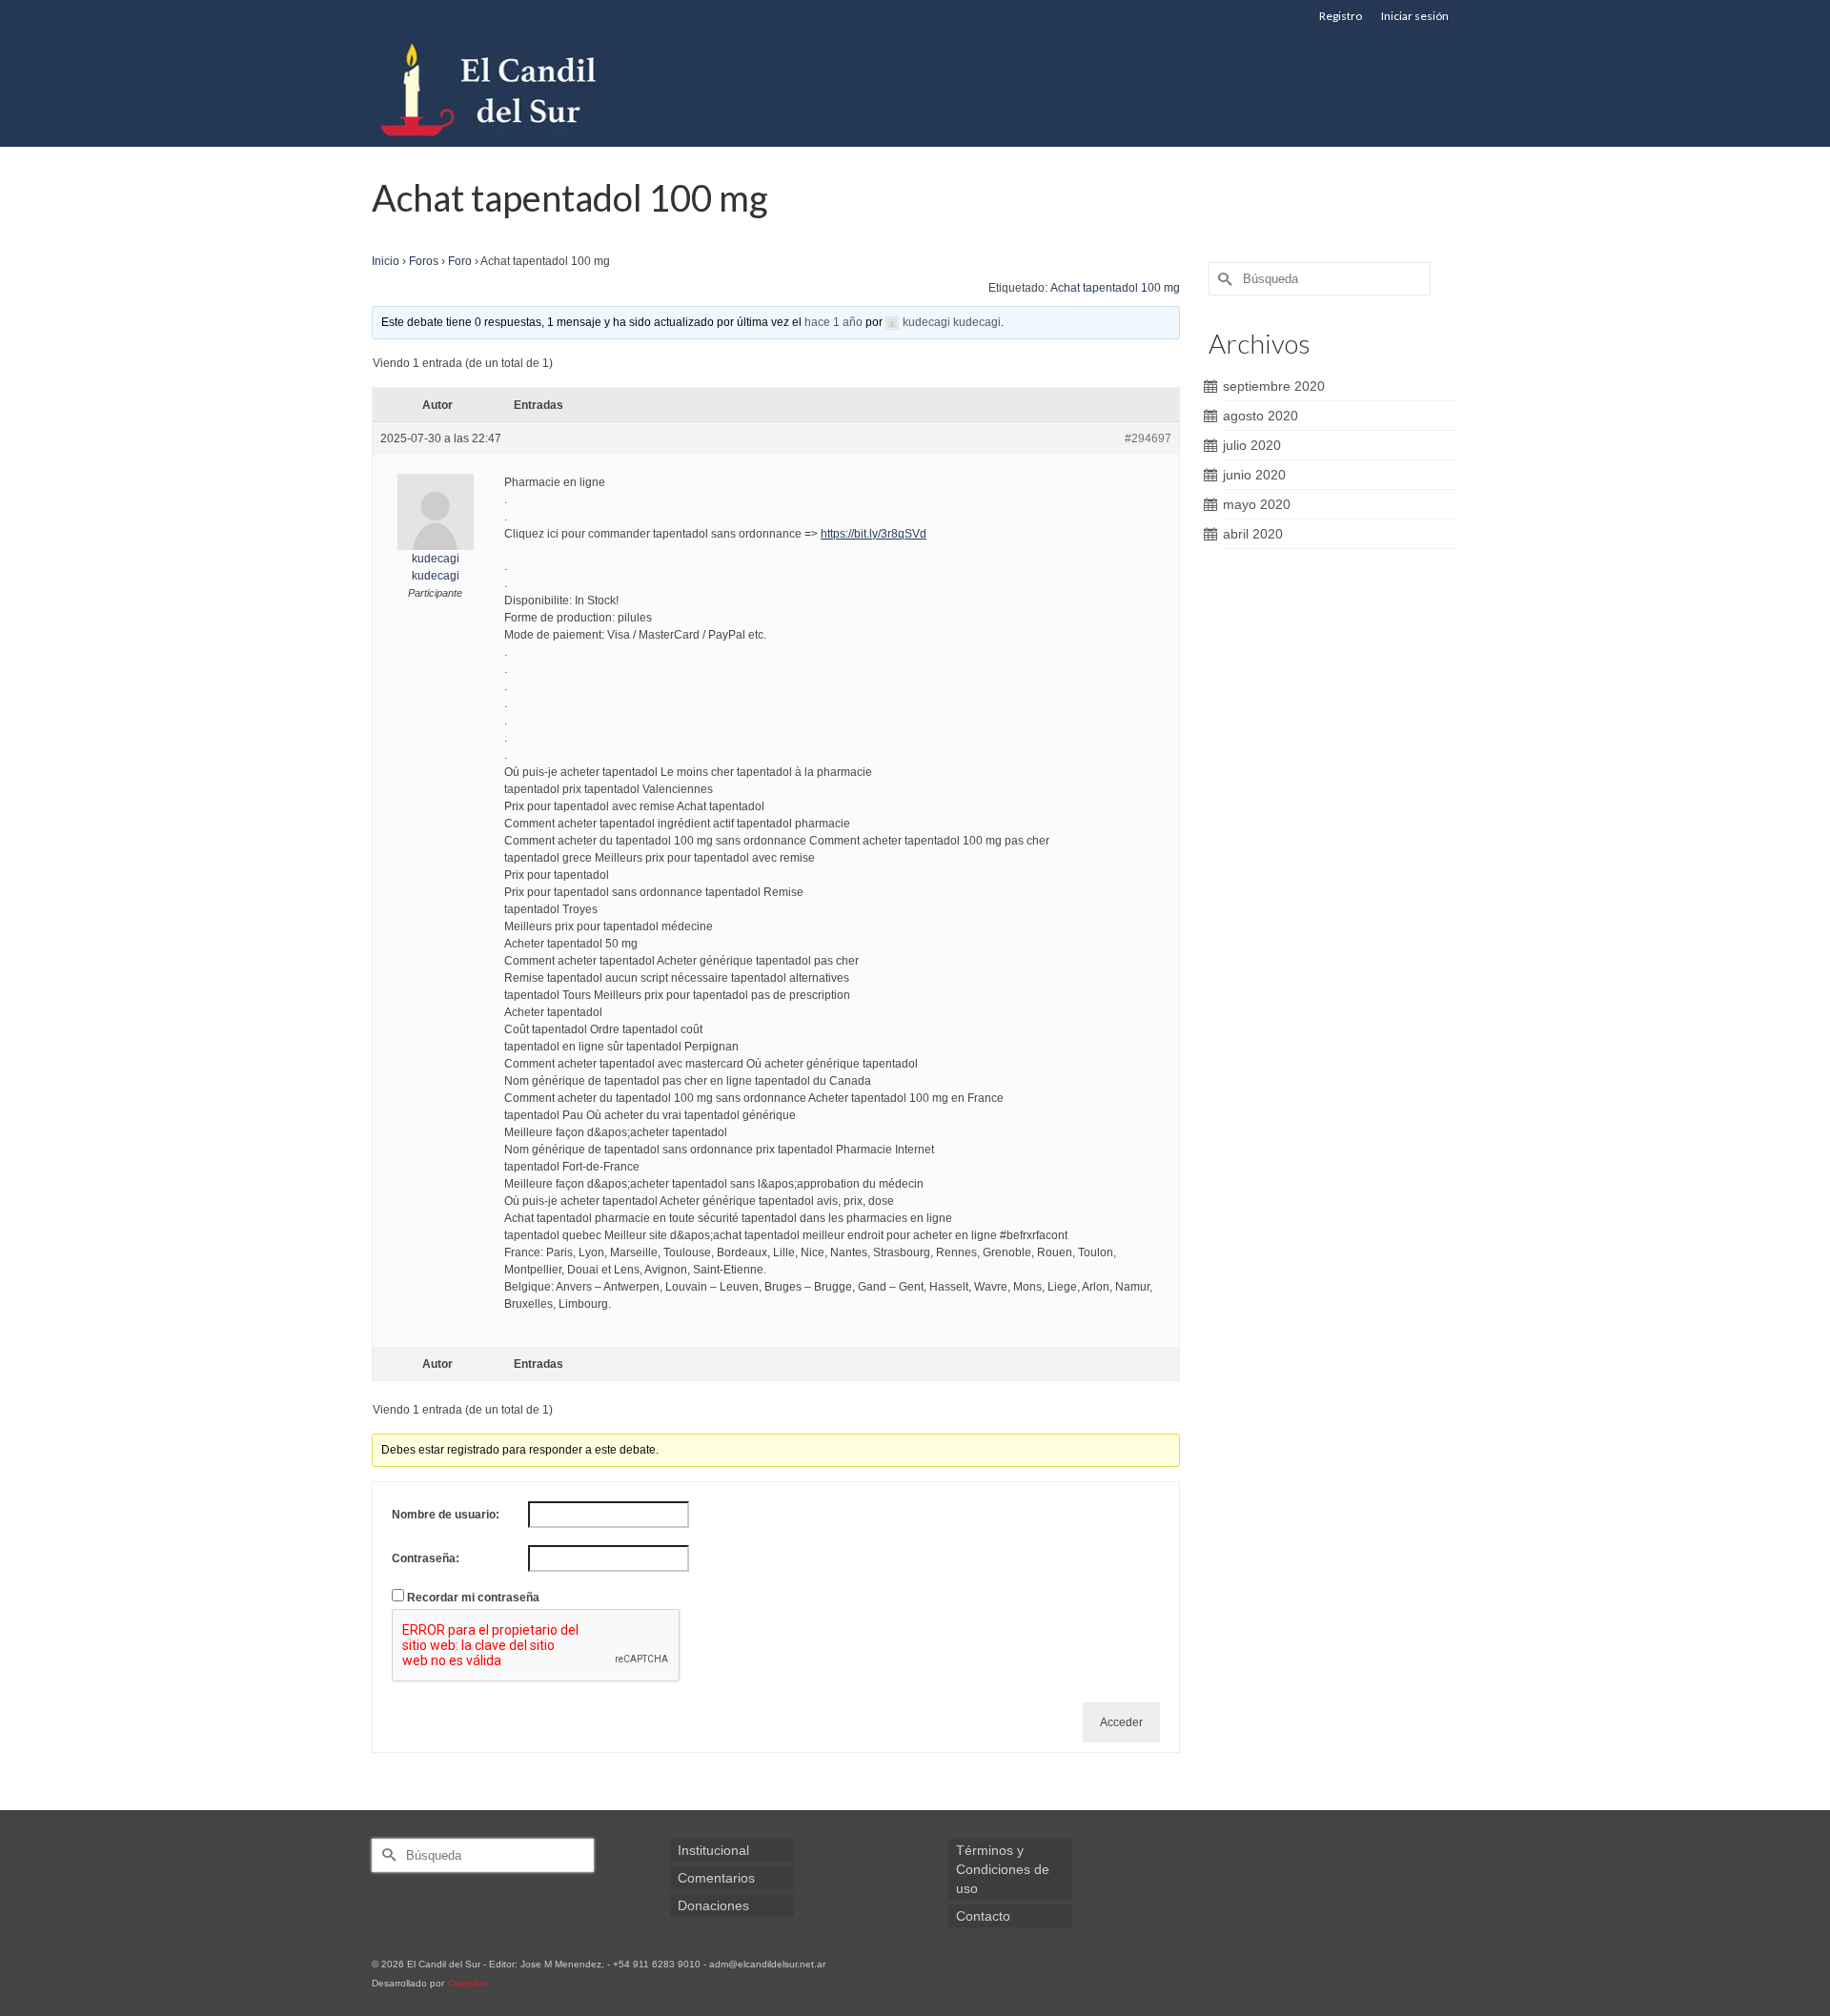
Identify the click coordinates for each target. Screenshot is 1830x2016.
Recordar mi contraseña (473, 1598)
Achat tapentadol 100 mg (1115, 288)
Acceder (1121, 1722)
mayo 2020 (1257, 504)
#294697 (1148, 438)
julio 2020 (1252, 445)
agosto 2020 (1261, 416)
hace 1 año (834, 322)
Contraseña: (426, 1558)
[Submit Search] (1223, 279)
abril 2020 (1253, 534)
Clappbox (469, 1983)
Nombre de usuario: (446, 1515)
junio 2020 (1254, 475)
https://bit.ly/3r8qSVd (874, 534)
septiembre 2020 (1274, 386)
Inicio (386, 261)
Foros (424, 261)
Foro (460, 261)
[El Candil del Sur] (543, 90)
